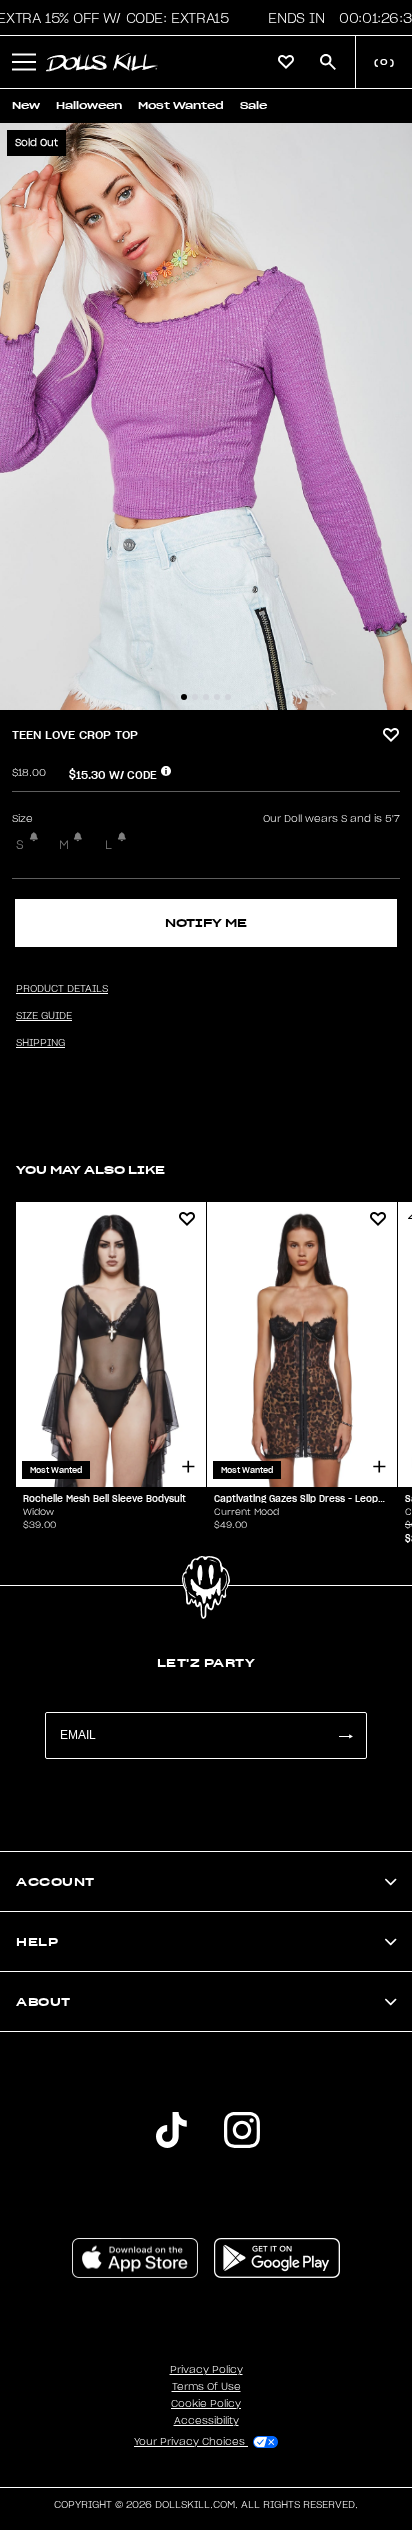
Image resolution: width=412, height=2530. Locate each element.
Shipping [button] (40, 1043)
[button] (24, 62)
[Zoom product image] (206, 416)
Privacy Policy (206, 2370)
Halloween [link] (89, 105)
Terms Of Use (206, 2387)
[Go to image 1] (184, 697)
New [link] (26, 105)
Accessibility (206, 2421)
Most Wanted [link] (181, 105)
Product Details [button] (62, 989)
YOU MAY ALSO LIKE (90, 1169)
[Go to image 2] (195, 697)
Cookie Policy (206, 2404)
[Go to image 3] (206, 697)
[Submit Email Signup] (345, 1735)
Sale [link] (253, 105)
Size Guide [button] (44, 1016)
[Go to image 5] (228, 697)
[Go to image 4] (217, 697)
